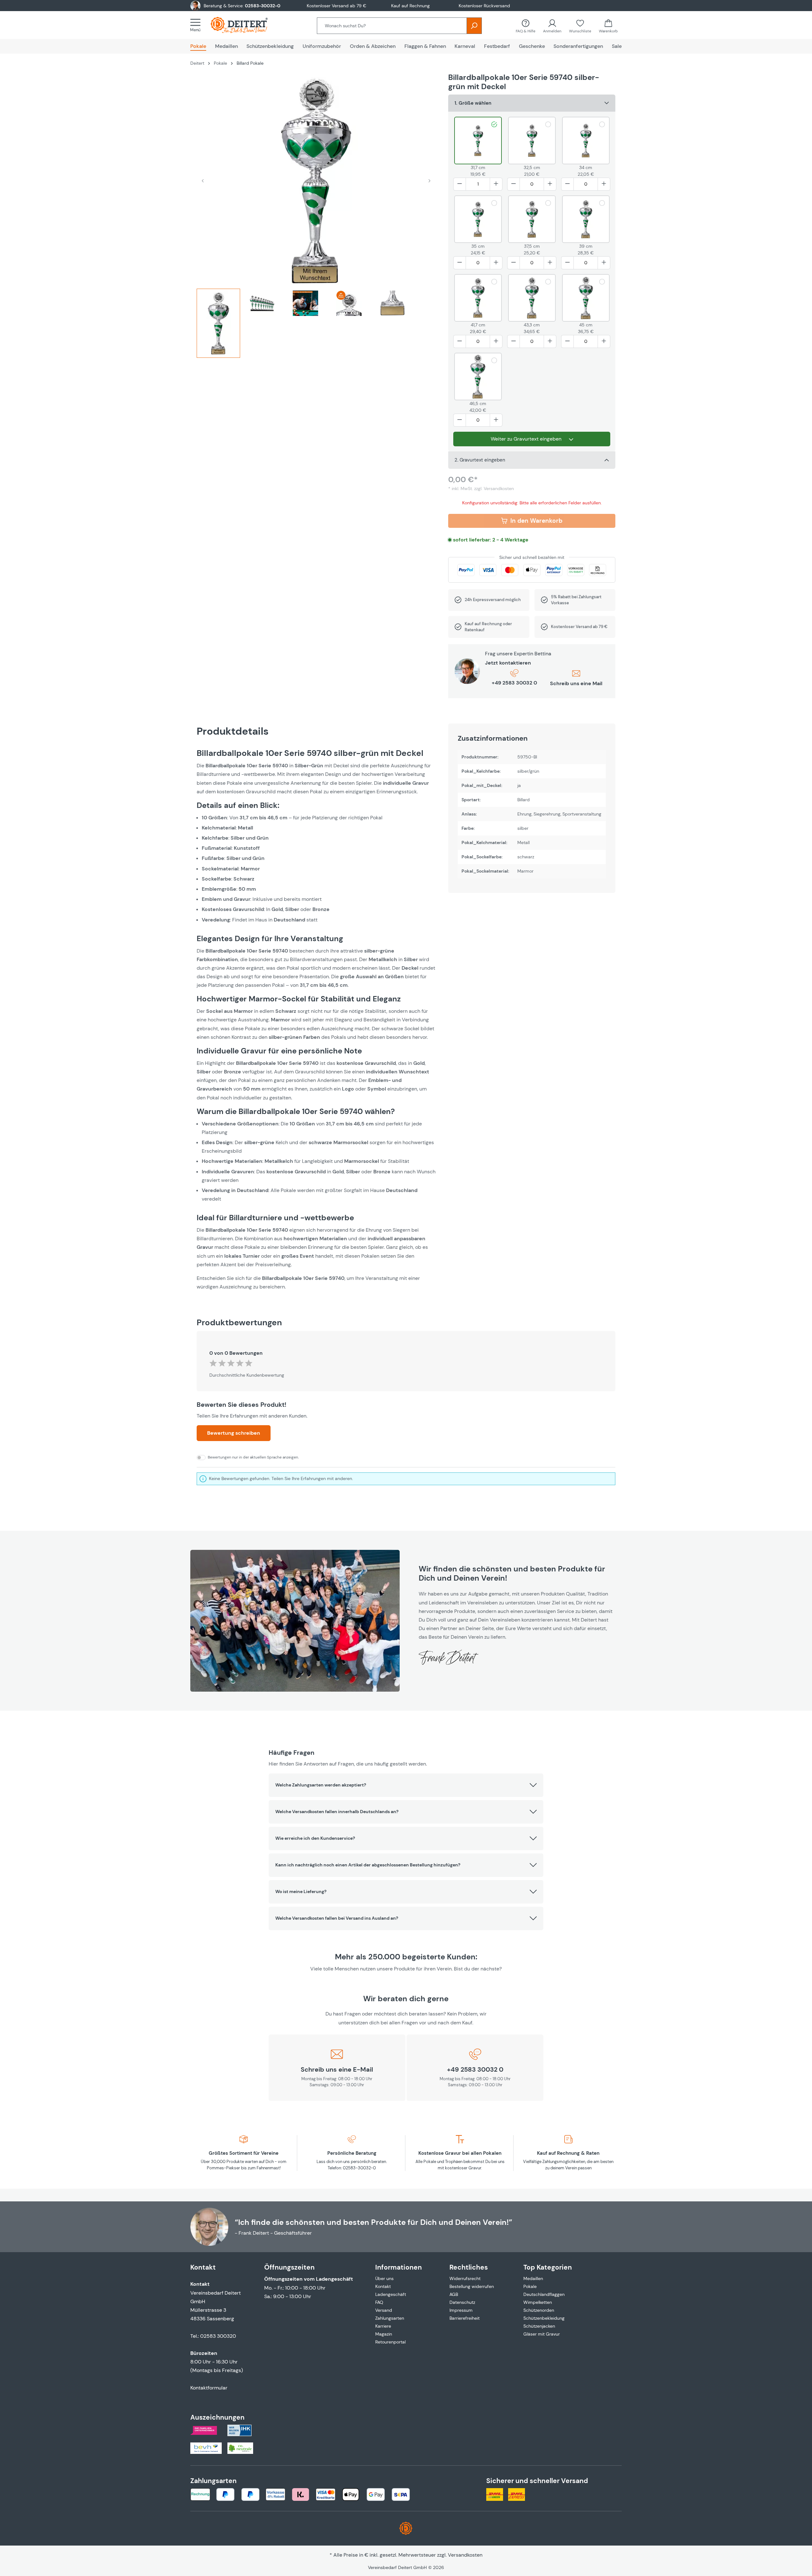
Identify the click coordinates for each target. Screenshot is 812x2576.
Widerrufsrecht (465, 2278)
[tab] (218, 326)
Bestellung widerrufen (472, 2286)
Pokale (530, 2286)
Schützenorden (539, 2310)
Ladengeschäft (391, 2294)
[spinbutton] (478, 184)
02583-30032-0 (263, 6)
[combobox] (392, 26)
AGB (454, 2294)
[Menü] (197, 25)
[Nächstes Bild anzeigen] (429, 180)
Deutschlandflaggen (544, 2294)
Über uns (384, 2278)
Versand (384, 2310)
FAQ (379, 2302)
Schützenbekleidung (544, 2318)
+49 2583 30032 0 (514, 683)
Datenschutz (462, 2302)
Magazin (384, 2334)
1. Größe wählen (473, 103)
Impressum (461, 2310)
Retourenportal (390, 2342)
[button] (406, 1785)
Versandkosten (465, 2555)
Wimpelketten (538, 2302)
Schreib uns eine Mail (576, 683)
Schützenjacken (539, 2326)
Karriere (383, 2326)
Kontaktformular (209, 2388)
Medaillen (533, 2278)
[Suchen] (474, 26)
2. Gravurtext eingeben (480, 460)
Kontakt (383, 2286)
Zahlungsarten (390, 2318)
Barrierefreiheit (465, 2318)
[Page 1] (218, 323)
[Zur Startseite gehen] (246, 25)
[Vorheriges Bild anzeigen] (203, 180)
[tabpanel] (316, 1020)
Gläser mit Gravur (542, 2334)
